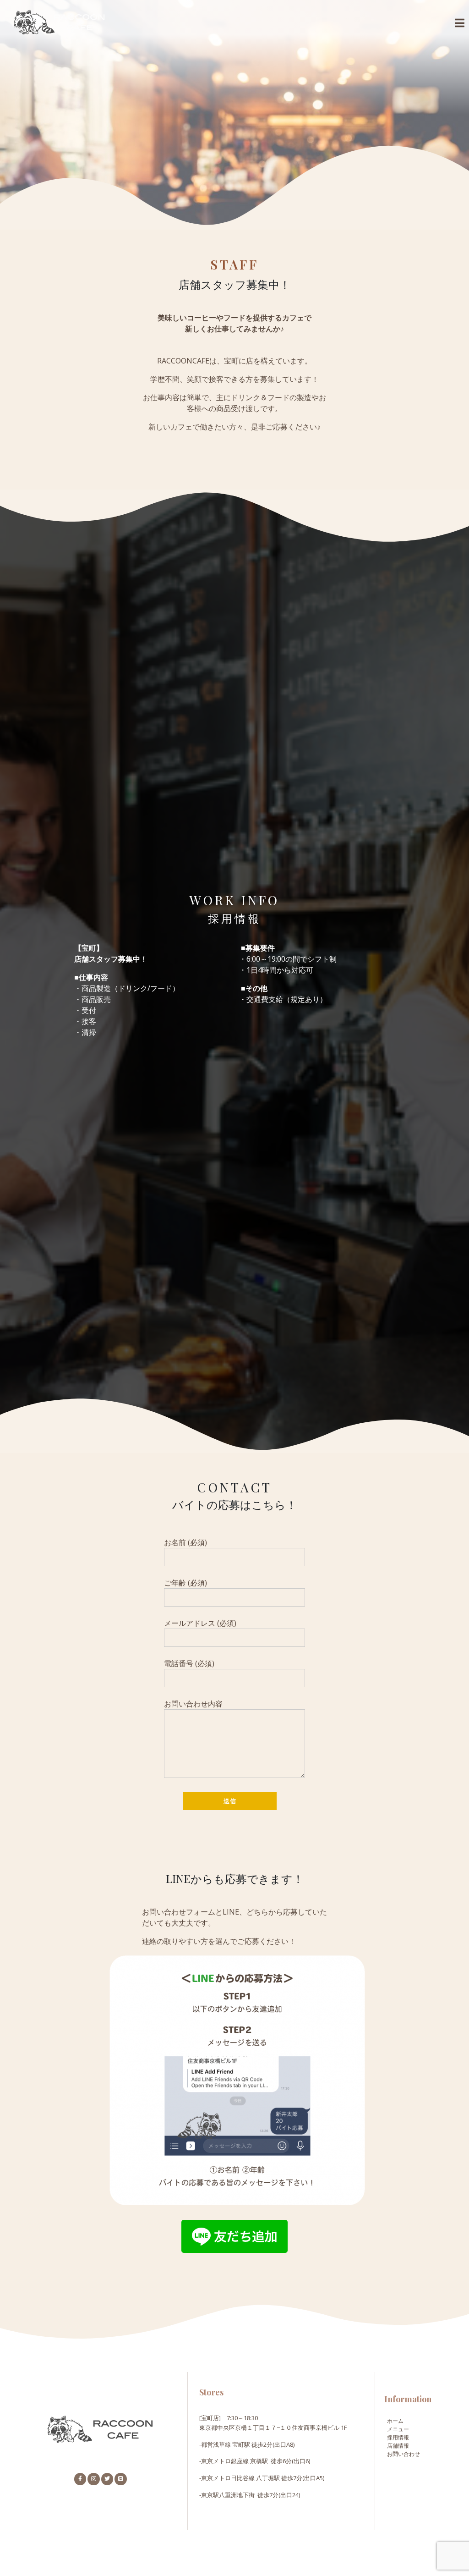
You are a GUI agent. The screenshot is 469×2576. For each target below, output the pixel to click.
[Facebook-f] (80, 2479)
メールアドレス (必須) (200, 1623)
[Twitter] (107, 2479)
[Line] (120, 2479)
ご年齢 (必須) (185, 1583)
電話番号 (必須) (189, 1663)
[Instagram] (93, 2479)
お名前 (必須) (185, 1542)
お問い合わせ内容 (193, 1704)
